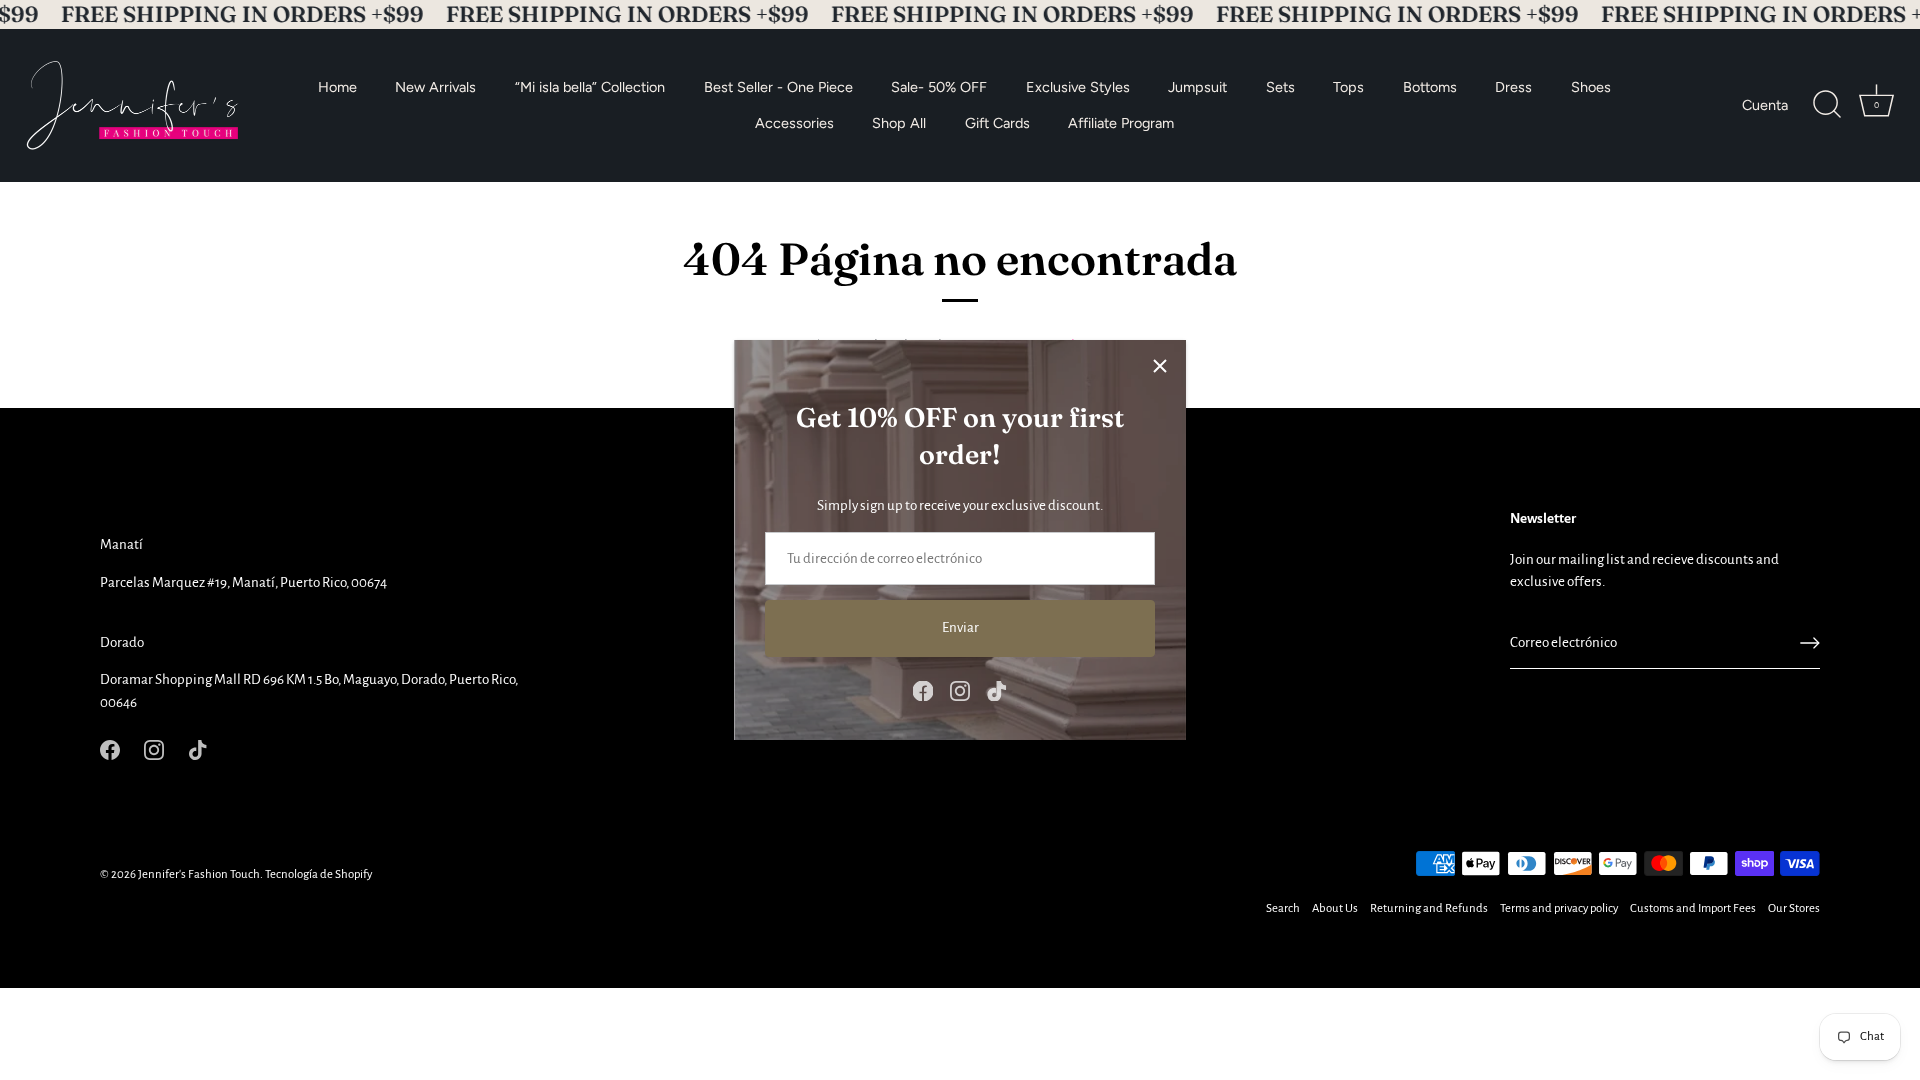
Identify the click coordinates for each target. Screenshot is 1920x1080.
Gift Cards (997, 123)
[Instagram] (960, 689)
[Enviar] (1810, 643)
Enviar (960, 627)
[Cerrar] (1160, 366)
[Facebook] (923, 689)
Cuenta (1765, 105)
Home (337, 86)
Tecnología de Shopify (318, 874)
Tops (1348, 86)
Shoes (1591, 86)
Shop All (899, 123)
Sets (1280, 86)
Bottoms (1430, 86)
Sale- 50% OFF (939, 86)
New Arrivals (435, 86)
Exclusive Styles (1078, 86)
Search (1283, 908)
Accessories (794, 123)
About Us (1335, 908)
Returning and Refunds (1429, 908)
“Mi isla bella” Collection (590, 86)
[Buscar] (1827, 105)
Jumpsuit (1197, 86)
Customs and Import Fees (1693, 908)
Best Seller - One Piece (778, 86)
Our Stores (1794, 908)
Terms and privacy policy (1559, 908)
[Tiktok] (997, 689)
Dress (1513, 86)
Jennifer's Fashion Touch (199, 874)
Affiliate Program (1121, 123)
